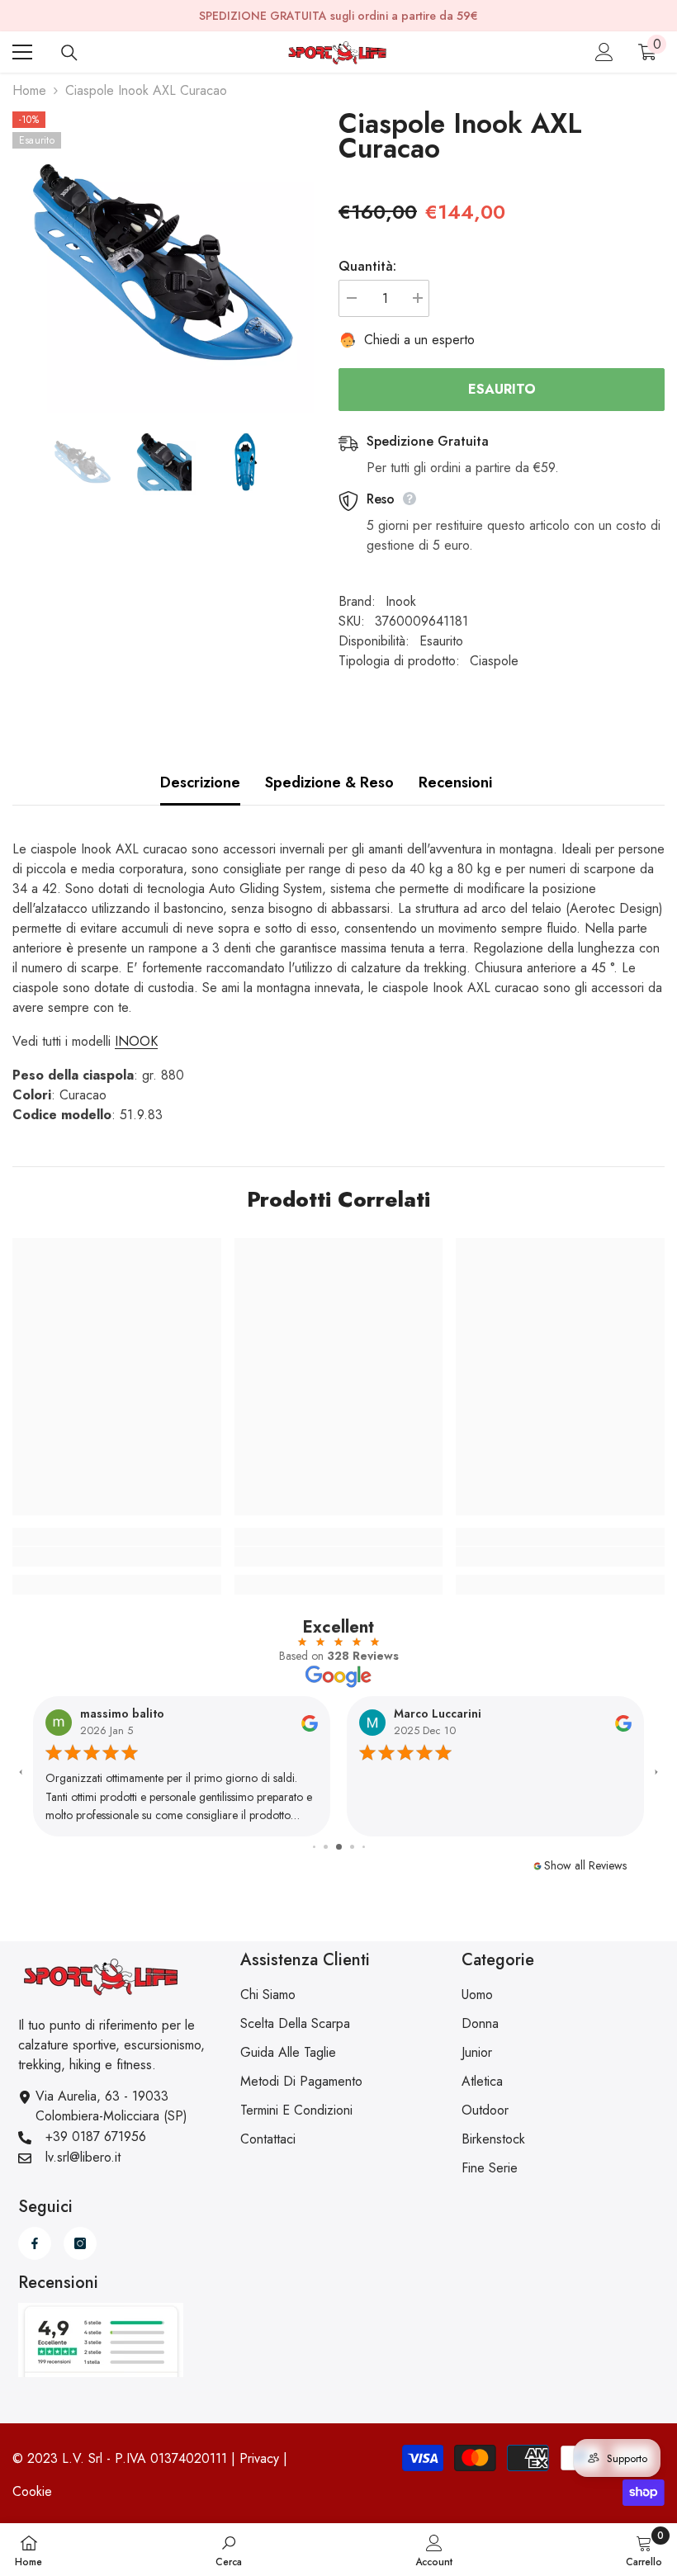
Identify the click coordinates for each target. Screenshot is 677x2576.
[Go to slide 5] (352, 1847)
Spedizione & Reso (329, 782)
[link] (117, 1557)
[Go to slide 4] (339, 1847)
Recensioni (455, 782)
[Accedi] (604, 52)
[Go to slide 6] (364, 1847)
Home (29, 90)
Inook (401, 601)
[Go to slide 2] (314, 1847)
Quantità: (367, 266)
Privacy (259, 2458)
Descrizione (200, 782)
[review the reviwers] (310, 1723)
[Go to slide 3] (326, 1847)
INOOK (136, 1041)
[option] (163, 262)
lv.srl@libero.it (83, 2157)
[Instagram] (80, 2243)
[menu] (22, 52)
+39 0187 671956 (96, 2136)
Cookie (32, 2491)
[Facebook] (35, 2243)
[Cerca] (69, 53)
